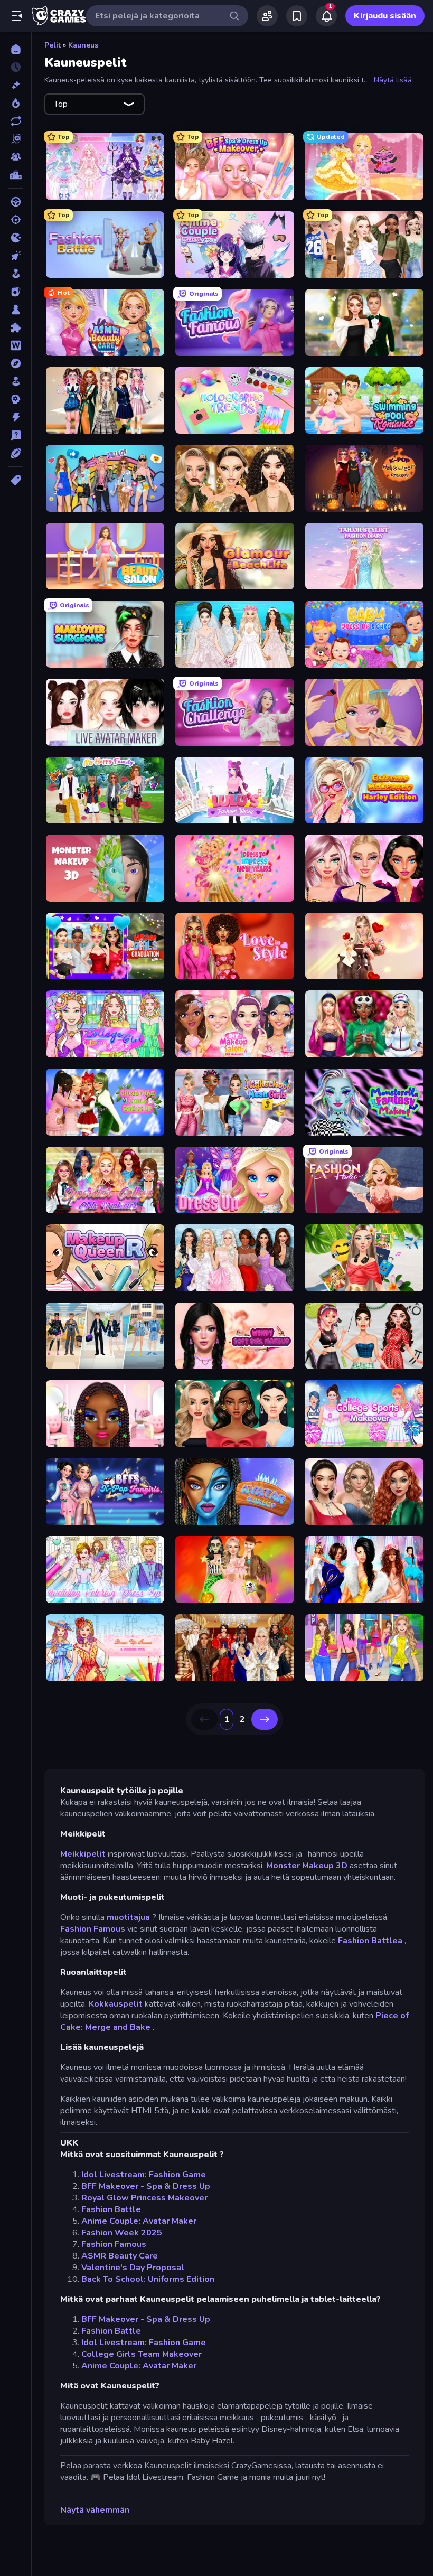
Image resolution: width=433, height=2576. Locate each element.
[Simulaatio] (16, 381)
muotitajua (128, 1917)
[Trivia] (16, 435)
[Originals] (16, 139)
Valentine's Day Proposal (133, 2268)
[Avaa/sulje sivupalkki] (17, 16)
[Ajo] (16, 202)
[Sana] (16, 345)
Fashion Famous (93, 1929)
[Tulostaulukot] (16, 175)
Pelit (53, 45)
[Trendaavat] (16, 103)
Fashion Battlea (370, 1941)
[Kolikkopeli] (16, 274)
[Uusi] (16, 85)
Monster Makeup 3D (307, 1866)
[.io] (16, 238)
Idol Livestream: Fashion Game (144, 2175)
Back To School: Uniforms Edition (148, 2279)
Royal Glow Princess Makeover (144, 2198)
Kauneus (83, 45)
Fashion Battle (111, 2209)
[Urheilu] (16, 453)
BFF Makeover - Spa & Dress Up (146, 2186)
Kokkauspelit (116, 2004)
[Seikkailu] (16, 363)
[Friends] (267, 16)
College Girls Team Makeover (142, 2354)
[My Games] (297, 16)
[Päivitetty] (16, 121)
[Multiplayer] (16, 157)
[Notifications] (326, 16)
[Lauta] (16, 310)
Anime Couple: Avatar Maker (139, 2221)
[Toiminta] (16, 417)
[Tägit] (16, 480)
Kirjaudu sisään (385, 16)
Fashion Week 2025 (122, 2233)
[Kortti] (16, 292)
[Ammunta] (16, 220)
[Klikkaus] (16, 256)
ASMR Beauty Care (120, 2256)
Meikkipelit (83, 1854)
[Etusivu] (16, 49)
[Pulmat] (16, 327)
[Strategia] (16, 399)
